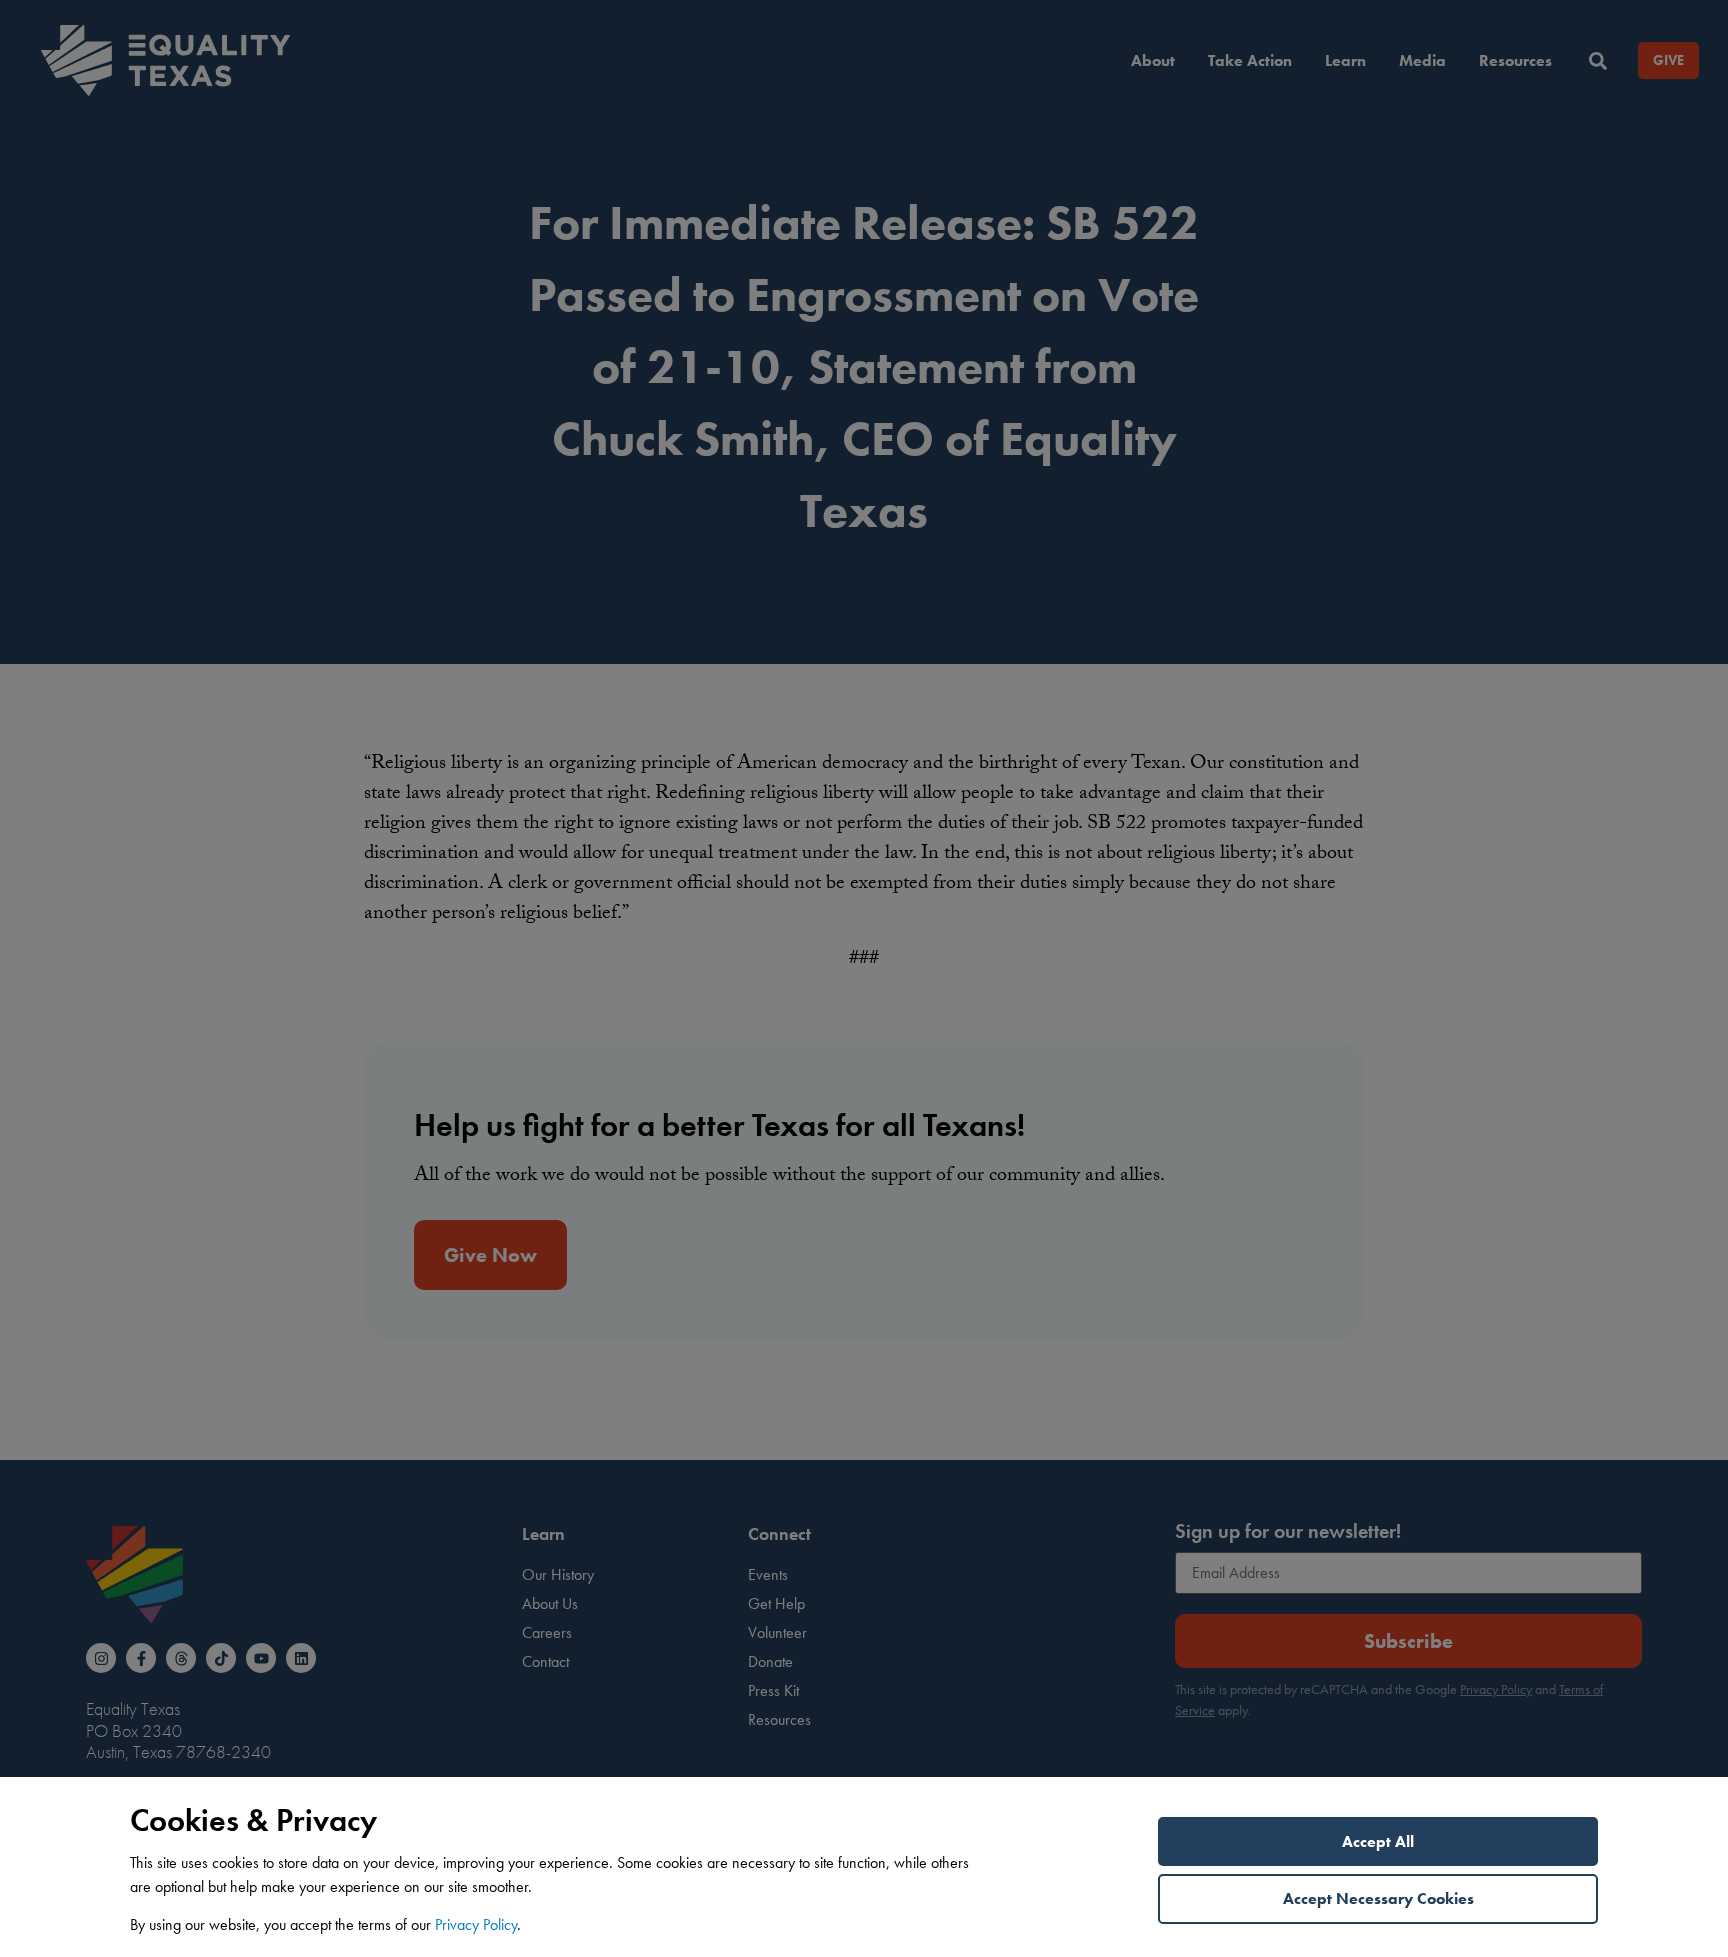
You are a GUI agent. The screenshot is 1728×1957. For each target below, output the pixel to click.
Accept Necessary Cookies (1378, 1898)
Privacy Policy (476, 1924)
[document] (864, 978)
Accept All (1378, 1841)
